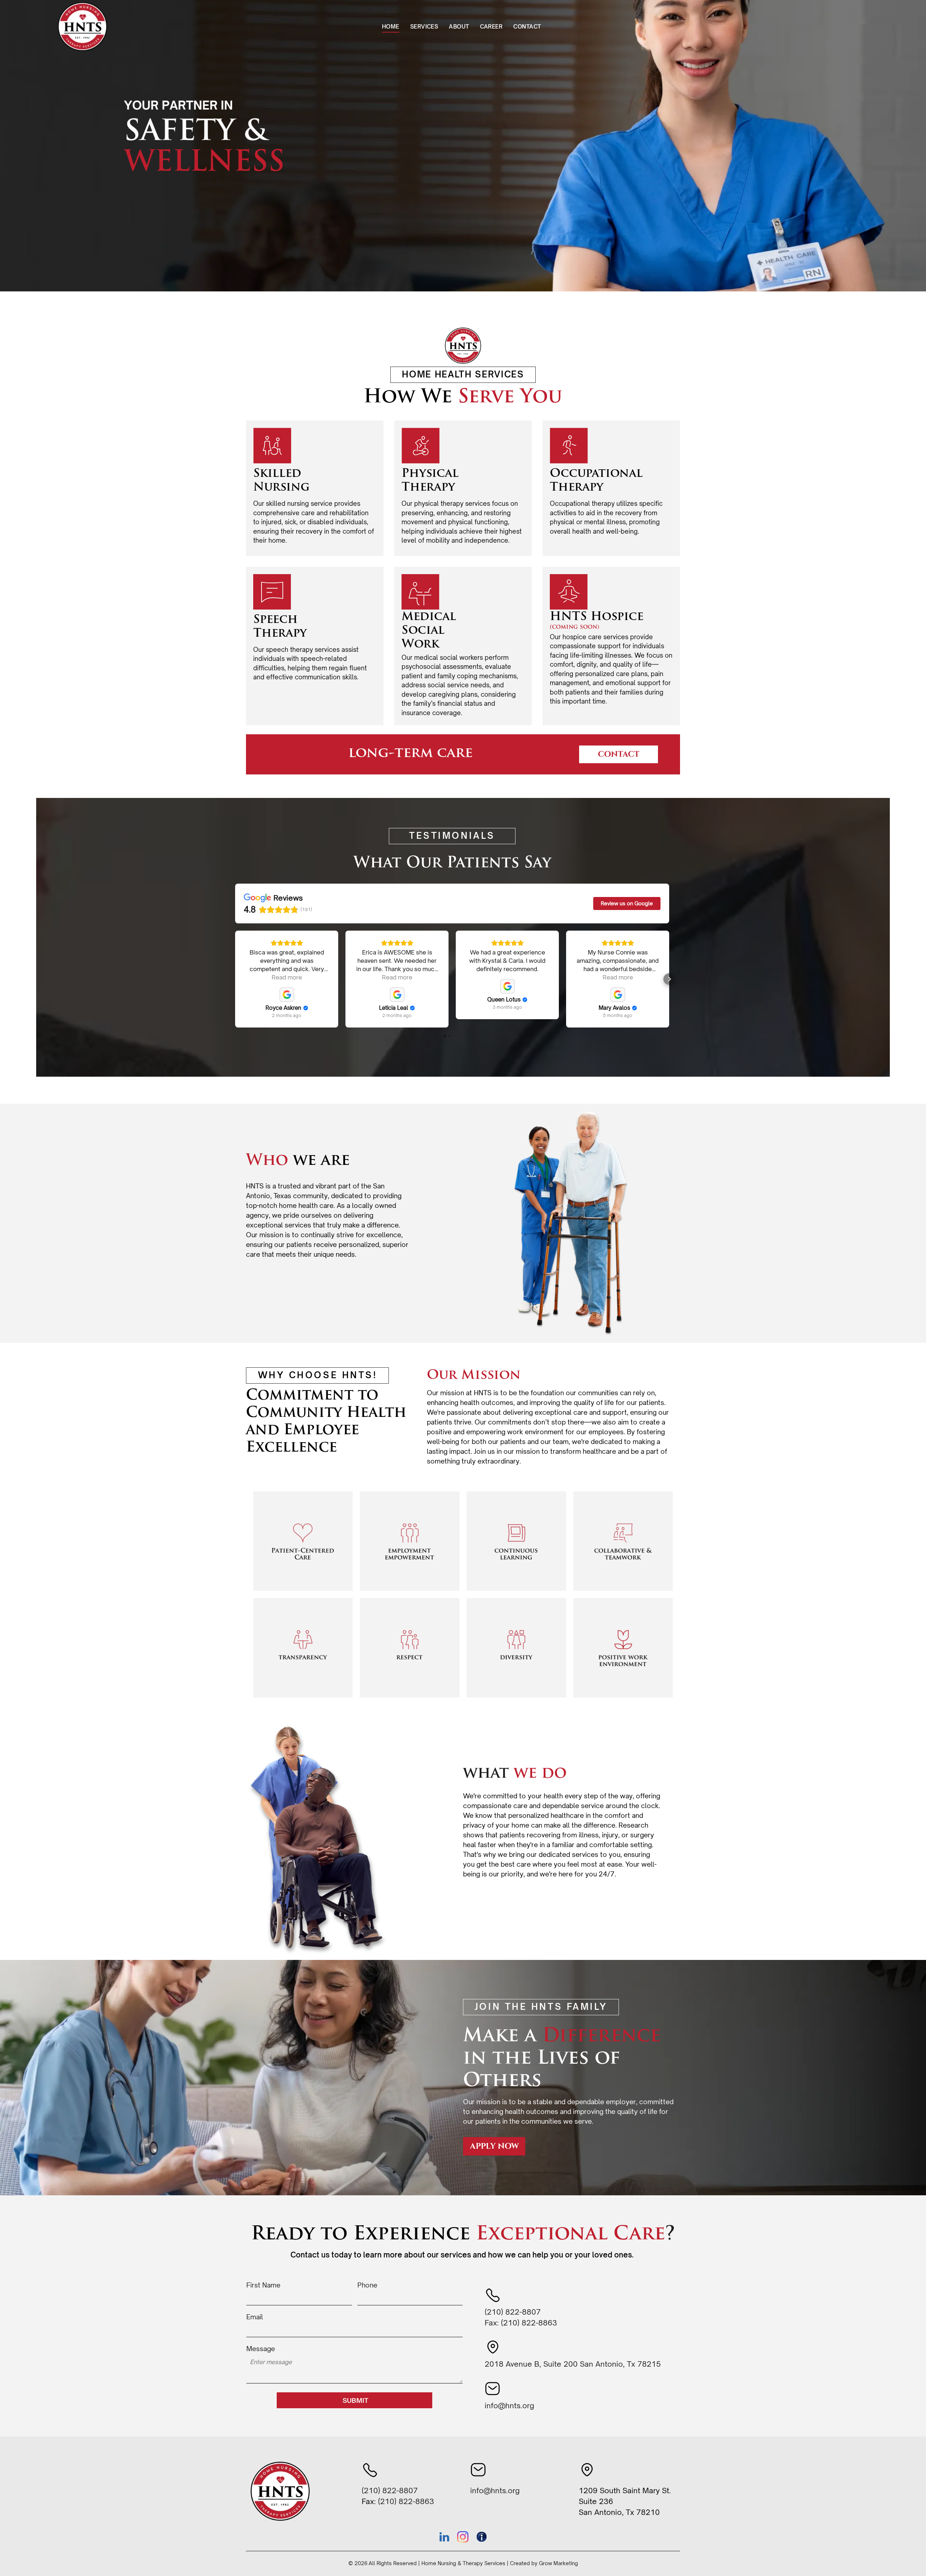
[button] (235, 979)
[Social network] (481, 2538)
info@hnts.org (509, 2406)
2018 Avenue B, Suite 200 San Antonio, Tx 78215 (573, 2364)
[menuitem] (391, 27)
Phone (367, 2285)
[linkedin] (445, 2538)
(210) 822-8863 (529, 2323)
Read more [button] (287, 977)
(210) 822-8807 (513, 2312)
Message (261, 2349)
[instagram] (463, 2538)
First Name (263, 2285)
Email (255, 2317)
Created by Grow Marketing (544, 2563)
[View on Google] (287, 995)
